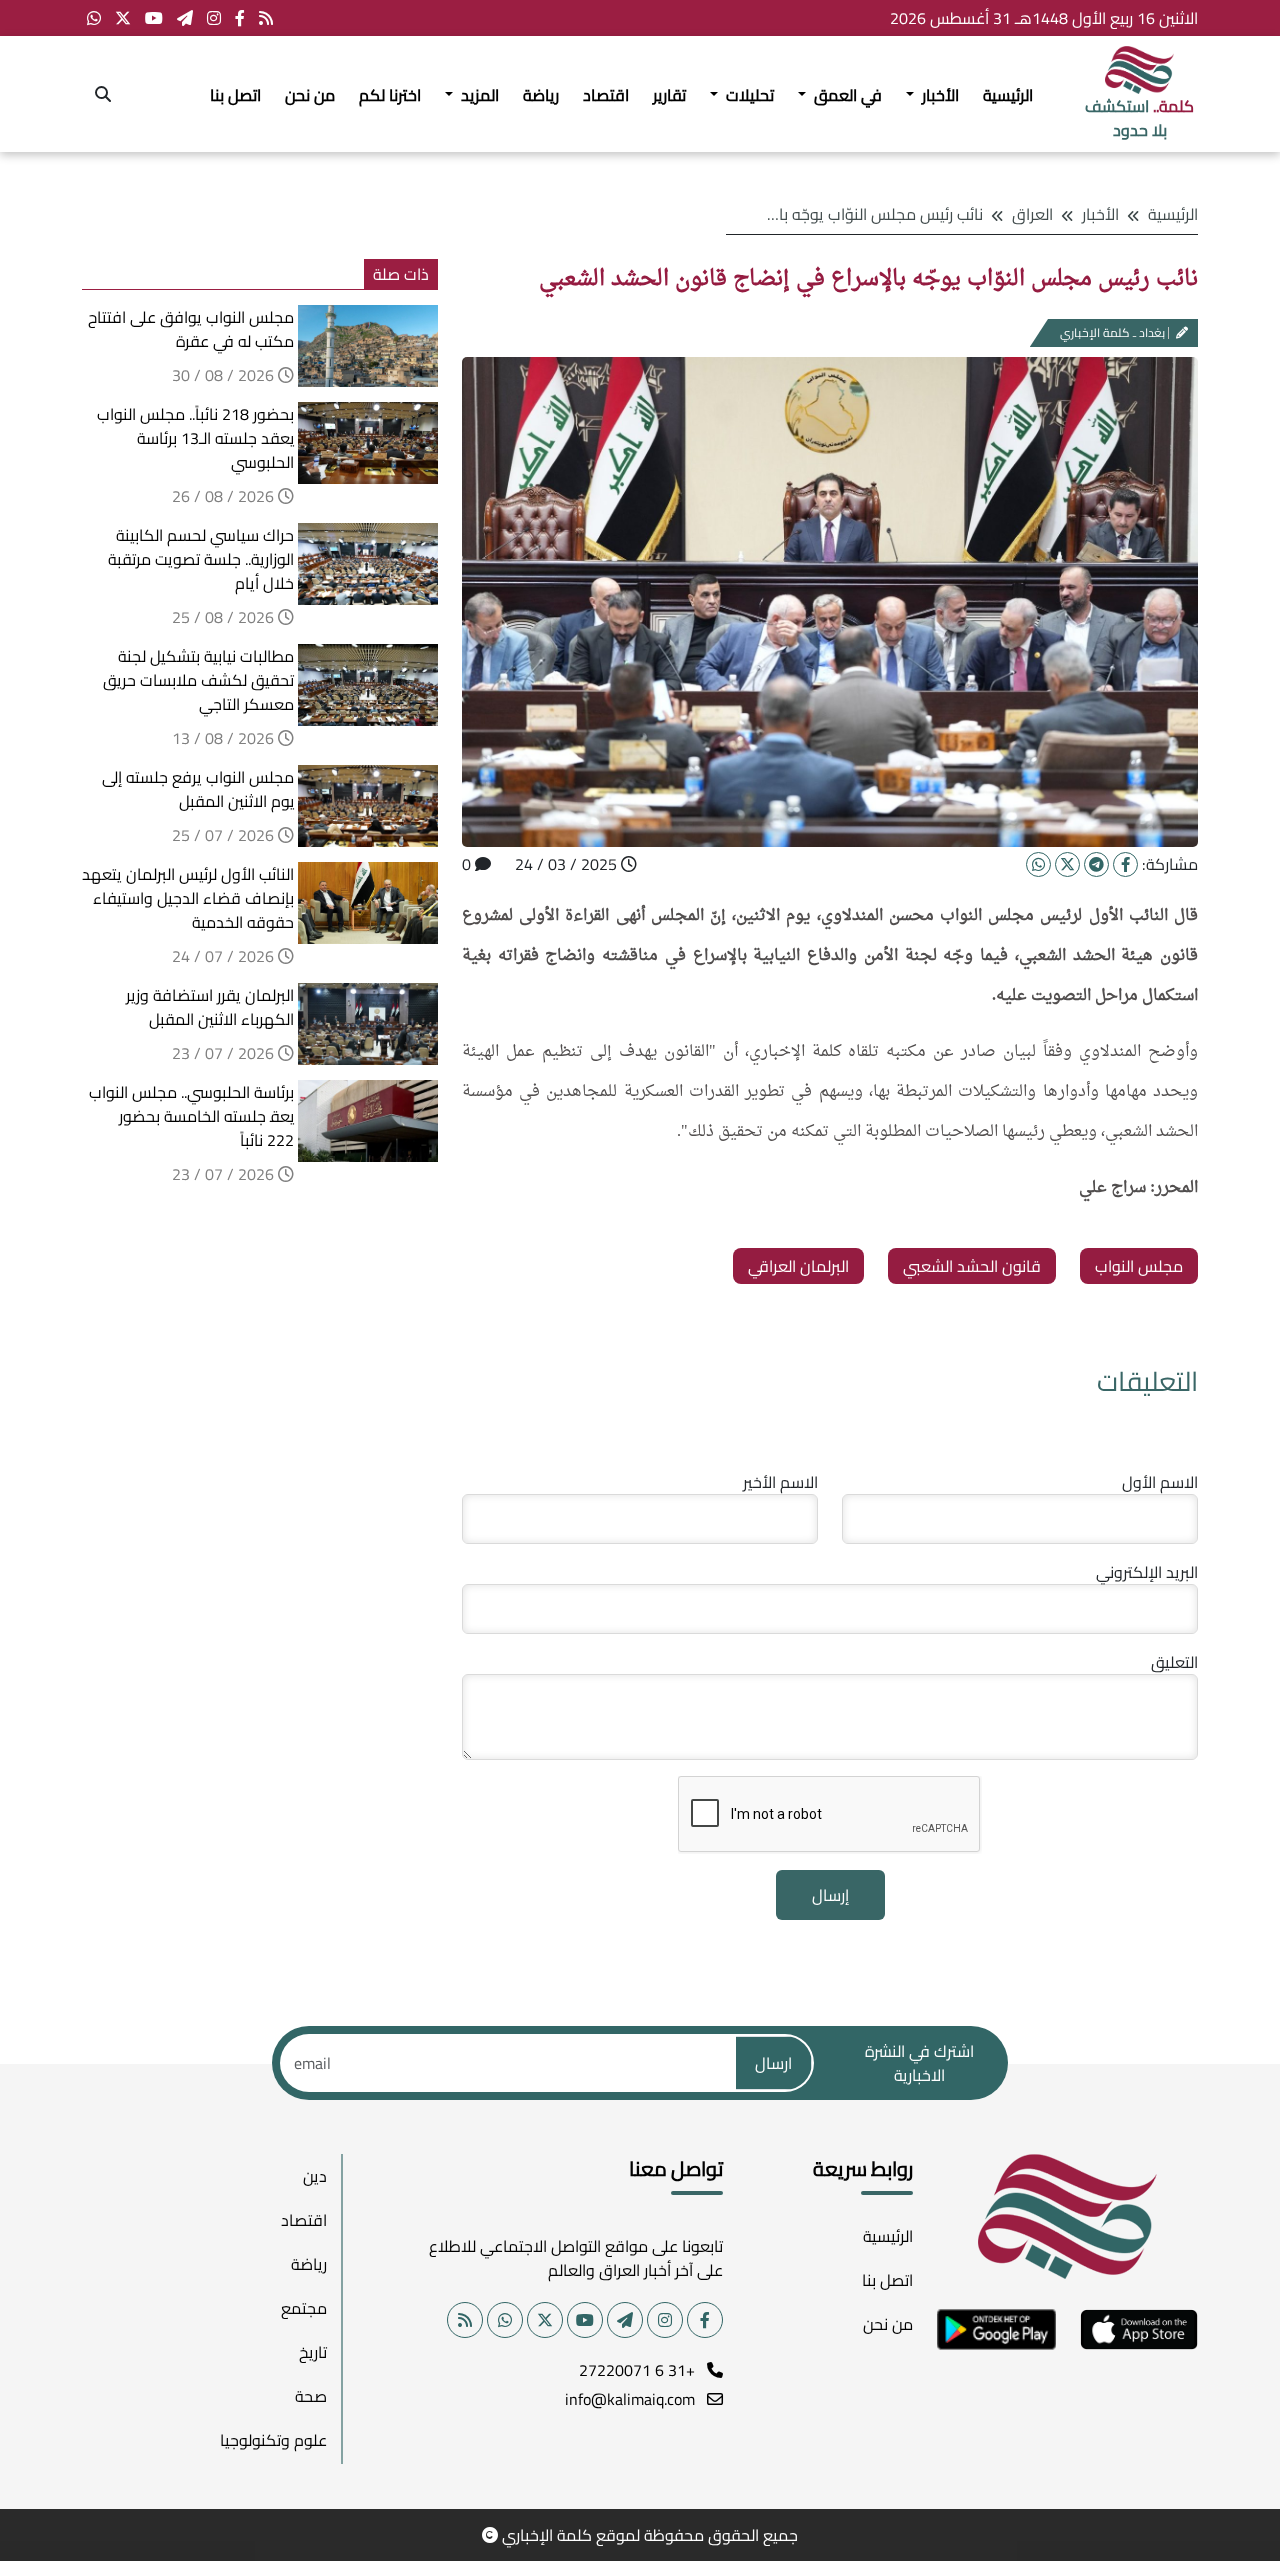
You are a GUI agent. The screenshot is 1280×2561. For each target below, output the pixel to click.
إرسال (830, 1895)
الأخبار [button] (938, 95)
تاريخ (313, 2352)
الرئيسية (1008, 95)
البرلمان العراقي (798, 1266)
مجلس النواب (1139, 1266)
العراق (1032, 214)
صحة (311, 2396)
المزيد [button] (478, 95)
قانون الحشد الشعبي (972, 1266)
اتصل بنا (235, 95)
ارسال (773, 2063)
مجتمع (304, 2308)
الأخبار (1100, 214)
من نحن (310, 95)
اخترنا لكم (390, 95)
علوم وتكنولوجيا (273, 2440)
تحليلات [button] (748, 95)
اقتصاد (606, 95)
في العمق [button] (846, 95)
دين (315, 2176)
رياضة (541, 95)
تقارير (669, 95)
